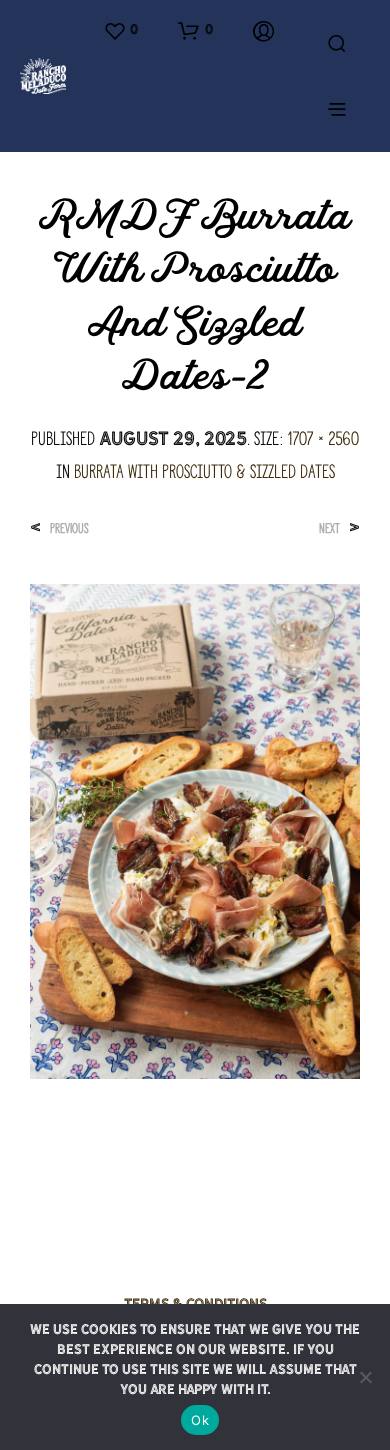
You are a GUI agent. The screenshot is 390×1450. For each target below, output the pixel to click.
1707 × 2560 (323, 438)
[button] (120, 31)
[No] (365, 1377)
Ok (200, 1420)
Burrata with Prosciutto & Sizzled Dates (204, 471)
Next (329, 528)
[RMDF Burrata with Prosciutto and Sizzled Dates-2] (195, 829)
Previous (69, 528)
